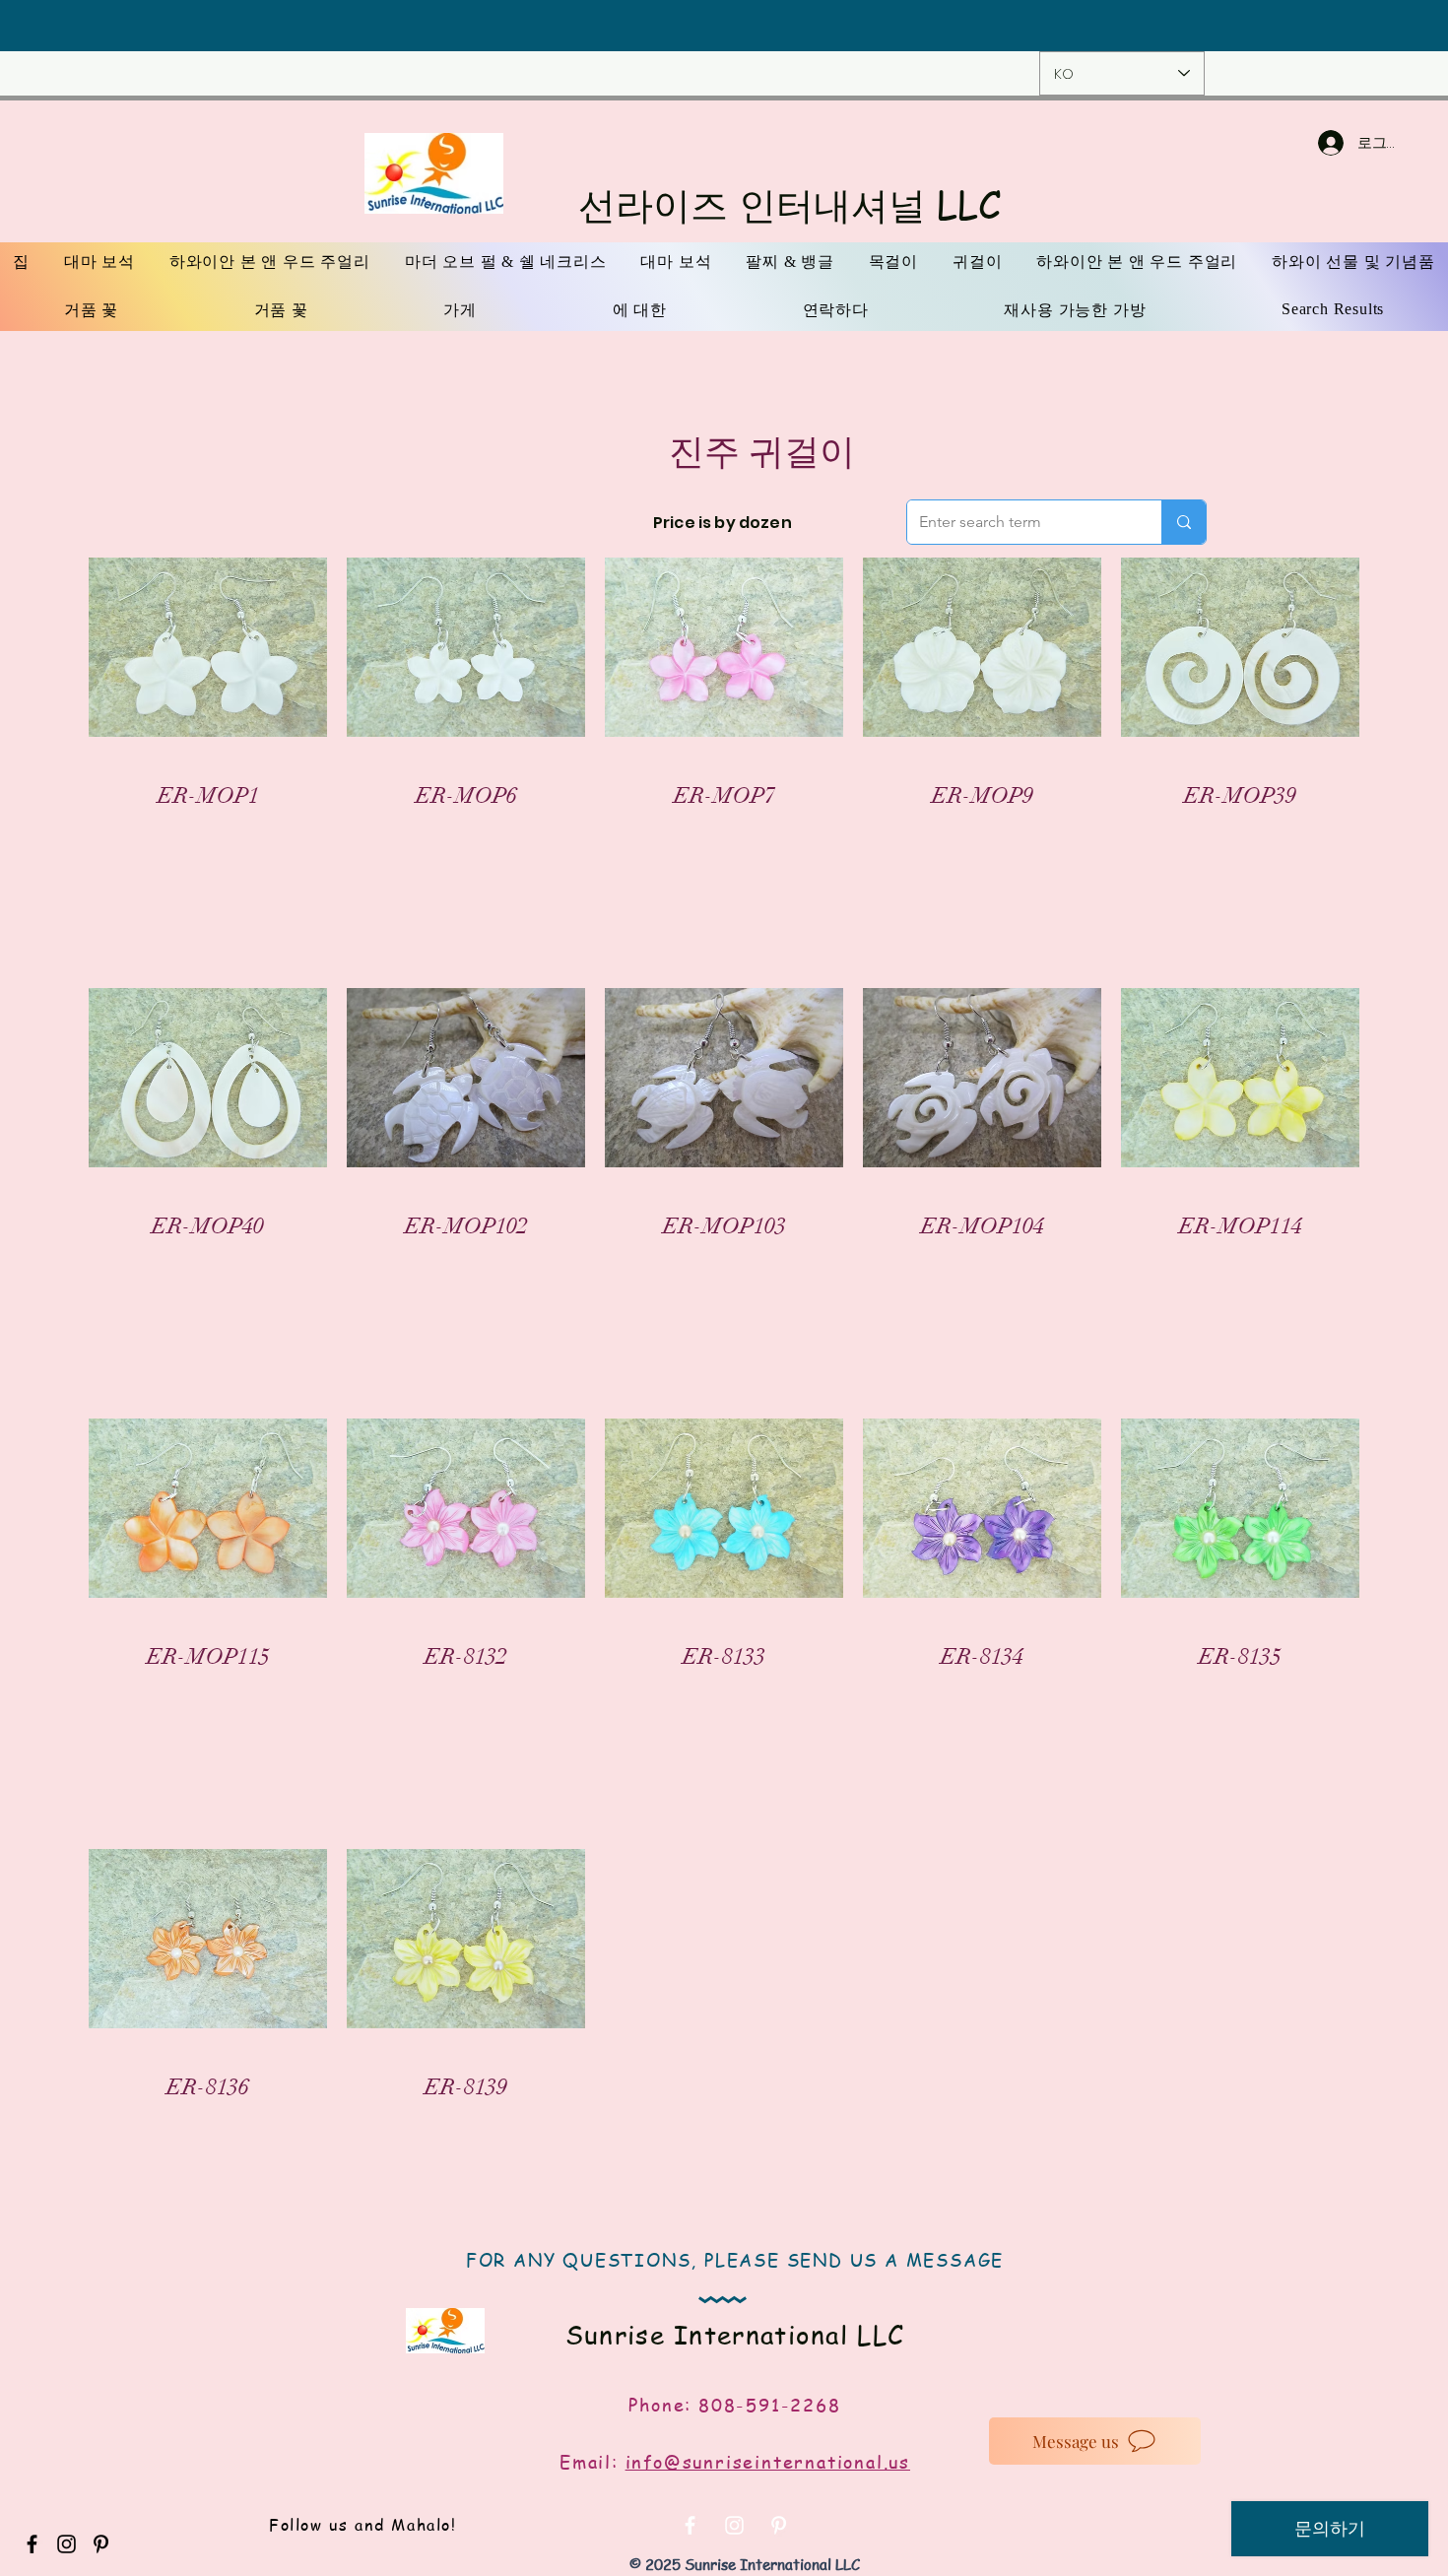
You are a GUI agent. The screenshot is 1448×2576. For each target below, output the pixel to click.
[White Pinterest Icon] (779, 2525)
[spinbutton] (207, 840)
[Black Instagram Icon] (66, 2544)
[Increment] (281, 840)
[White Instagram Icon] (734, 2525)
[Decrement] (133, 840)
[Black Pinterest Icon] (101, 2544)
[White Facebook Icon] (690, 2525)
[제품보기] (208, 647)
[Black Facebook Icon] (32, 2544)
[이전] (139, 26)
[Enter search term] (1184, 522)
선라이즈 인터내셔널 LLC (790, 204)
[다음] (1309, 26)
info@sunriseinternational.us (768, 2461)
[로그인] (1311, 143)
